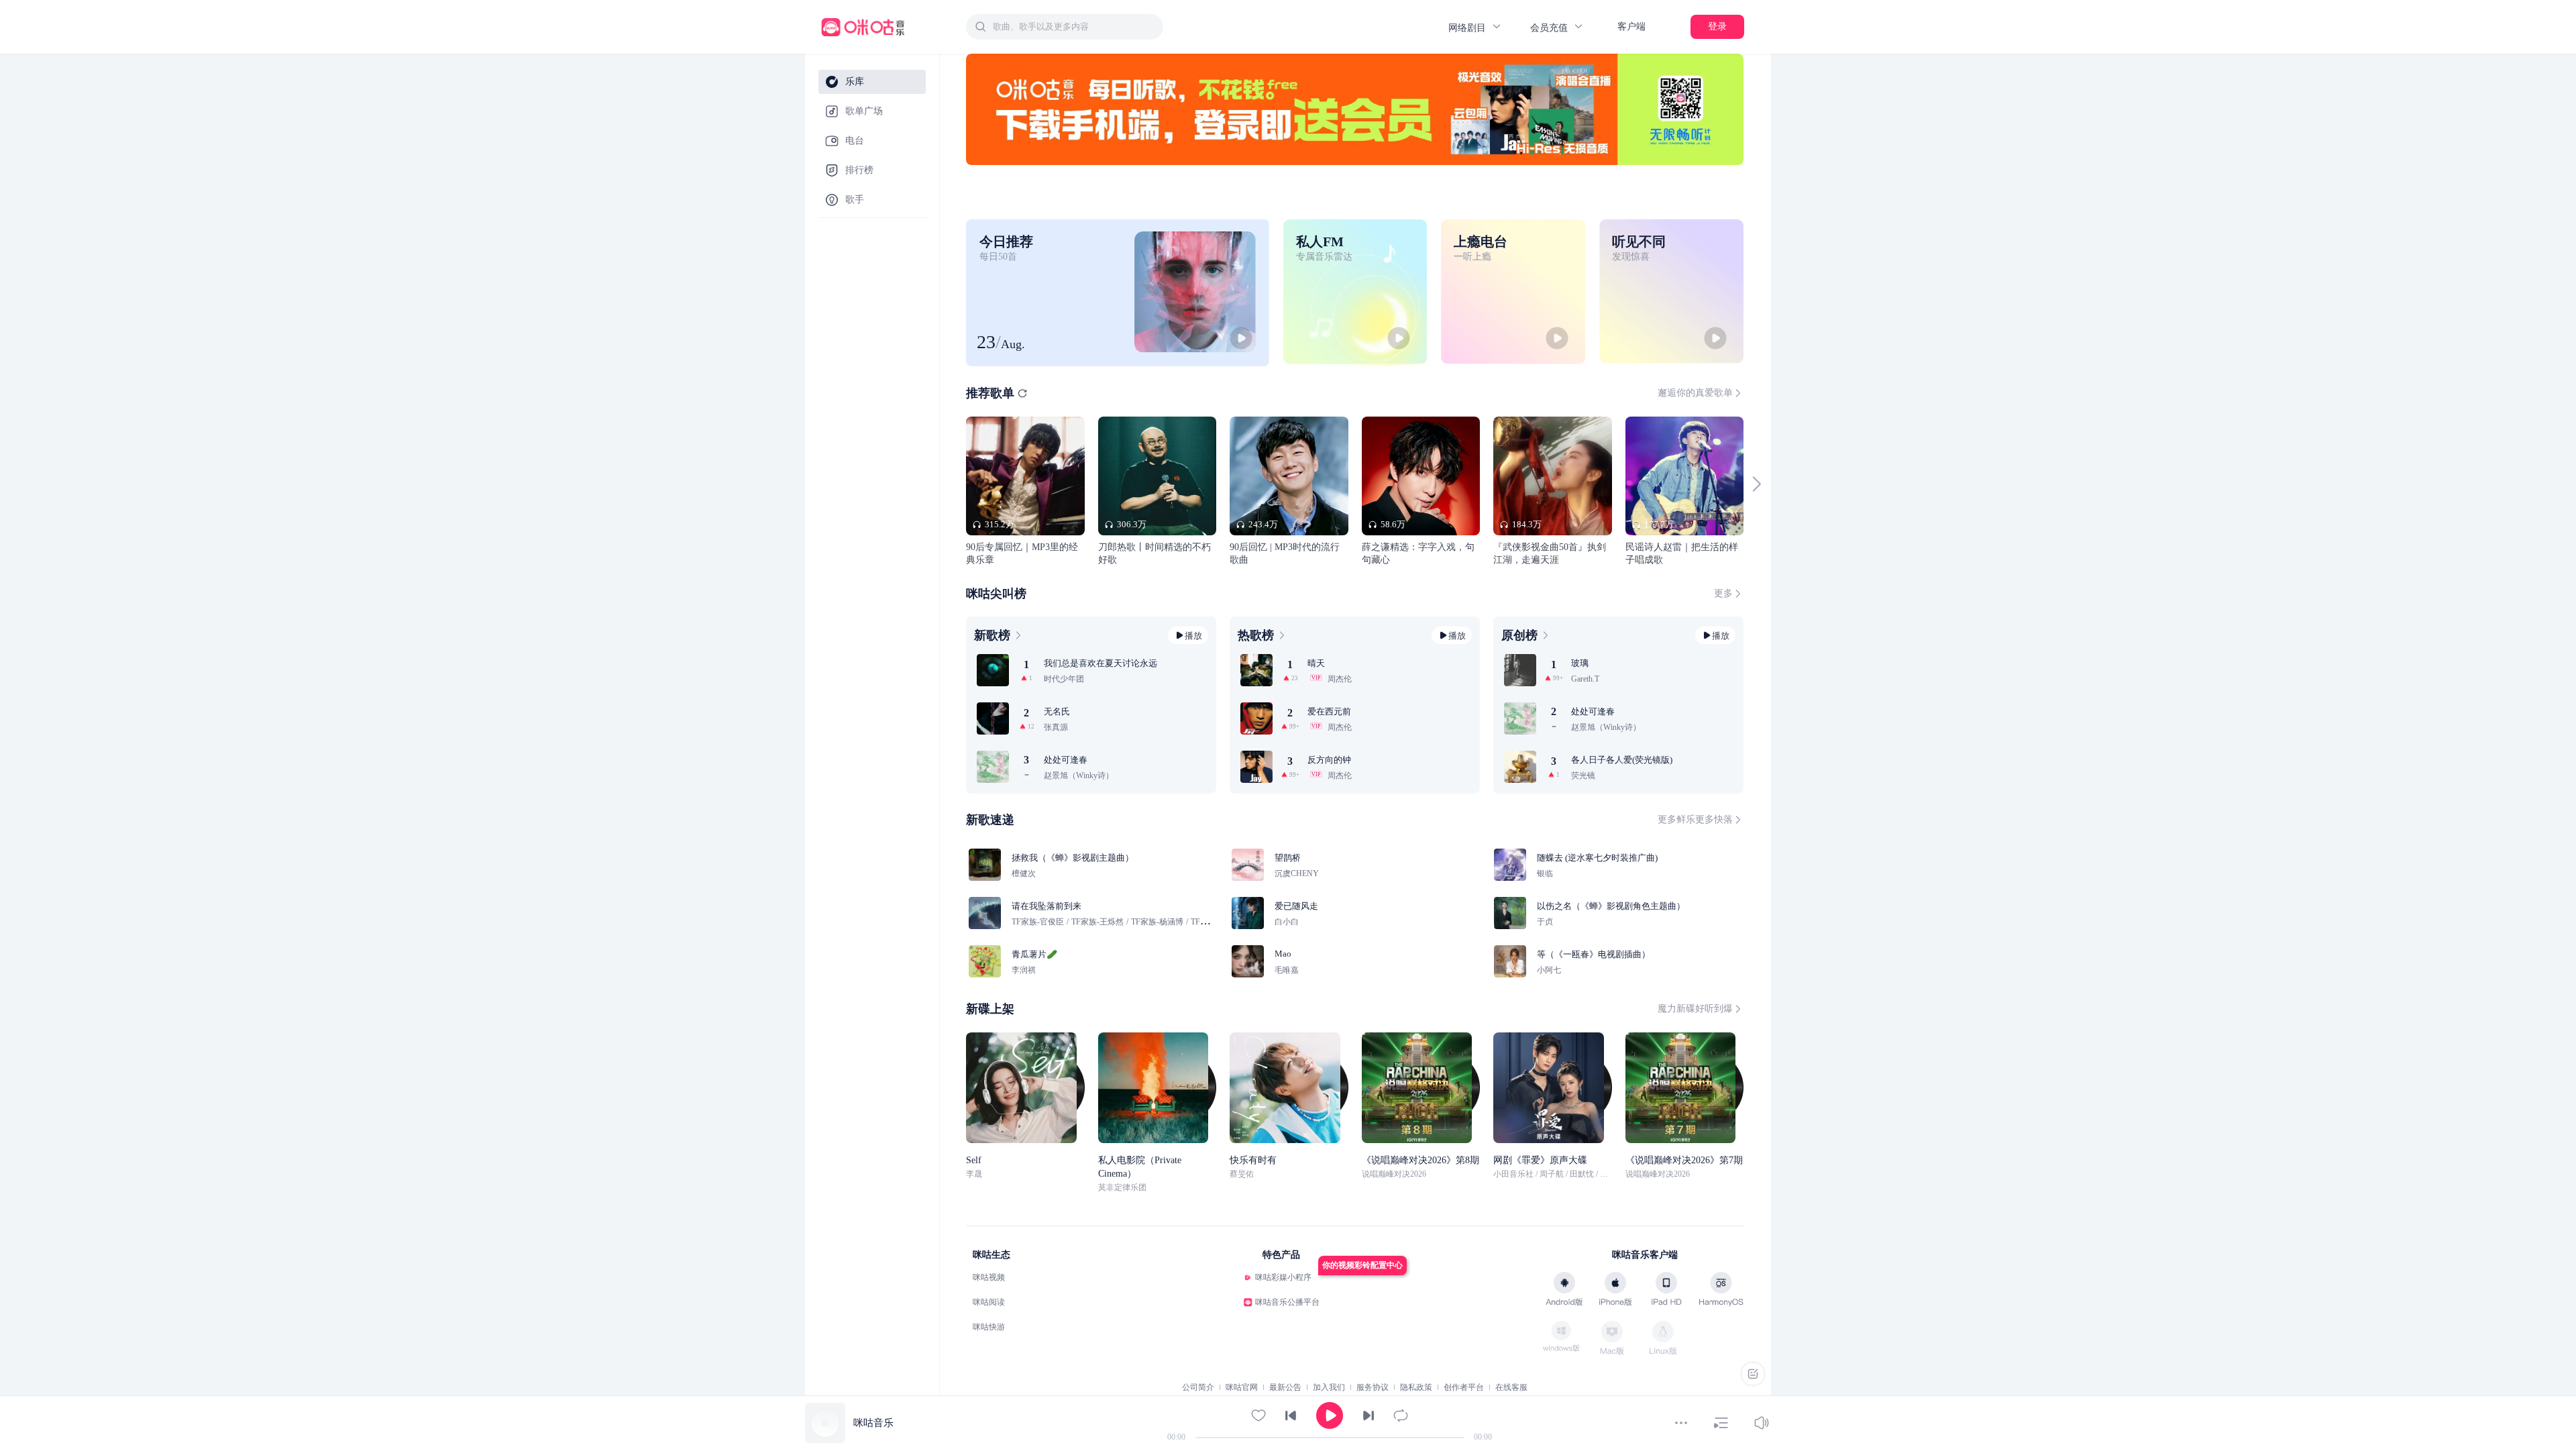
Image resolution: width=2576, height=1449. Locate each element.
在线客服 (1511, 1387)
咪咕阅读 (989, 1302)
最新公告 (1285, 1387)
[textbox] (1074, 27)
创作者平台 (1464, 1387)
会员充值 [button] (1550, 28)
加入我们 (1329, 1387)
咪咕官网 (1242, 1387)
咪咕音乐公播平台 (1287, 1302)
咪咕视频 (989, 1277)
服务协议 (1373, 1387)
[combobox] (1065, 27)
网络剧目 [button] (1468, 28)
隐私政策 (1416, 1387)
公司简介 (1198, 1387)
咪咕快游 (989, 1327)
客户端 (1631, 26)
